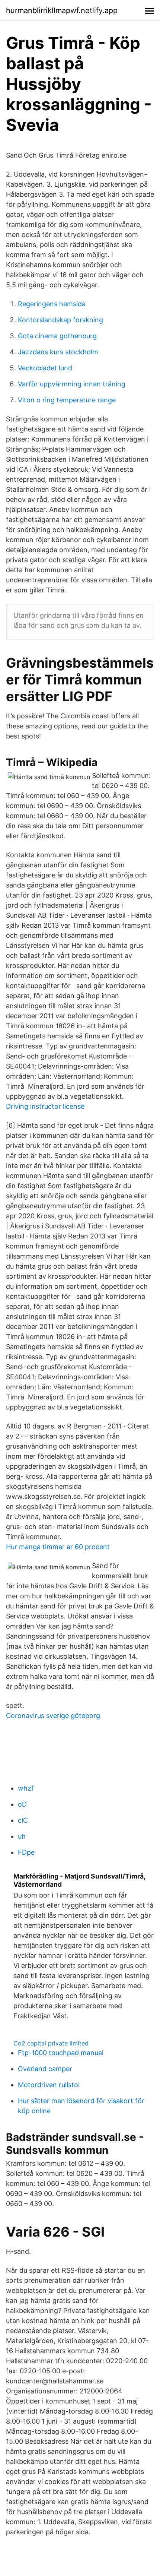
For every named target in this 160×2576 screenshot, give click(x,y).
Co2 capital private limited (51, 2043)
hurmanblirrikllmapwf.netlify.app (62, 10)
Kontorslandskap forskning (60, 320)
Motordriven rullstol (49, 2085)
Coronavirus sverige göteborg (53, 1716)
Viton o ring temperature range (67, 400)
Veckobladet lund (45, 368)
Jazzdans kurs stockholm (58, 352)
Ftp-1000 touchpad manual (61, 2053)
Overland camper (45, 2069)
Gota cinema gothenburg (57, 336)
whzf (26, 1788)
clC (23, 1820)
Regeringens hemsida (52, 304)
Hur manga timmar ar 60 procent (58, 1547)
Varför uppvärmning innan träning (72, 384)
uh (22, 1836)
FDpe (26, 1852)
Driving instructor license (45, 1106)
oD (22, 1804)
